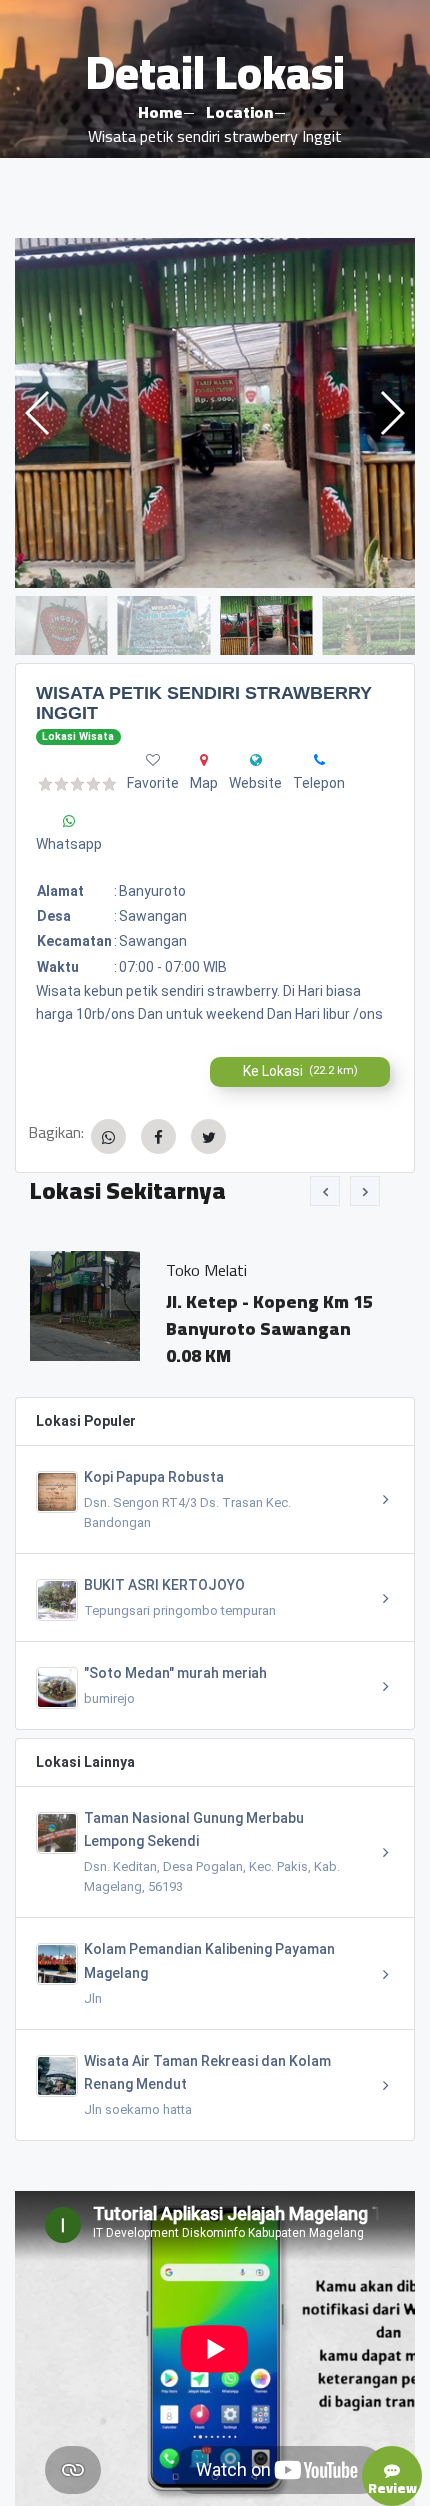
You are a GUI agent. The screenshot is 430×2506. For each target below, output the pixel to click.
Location (239, 112)
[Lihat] (215, 413)
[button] (391, 413)
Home (160, 112)
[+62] (319, 760)
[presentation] (325, 1191)
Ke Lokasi (300, 1071)
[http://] (256, 760)
